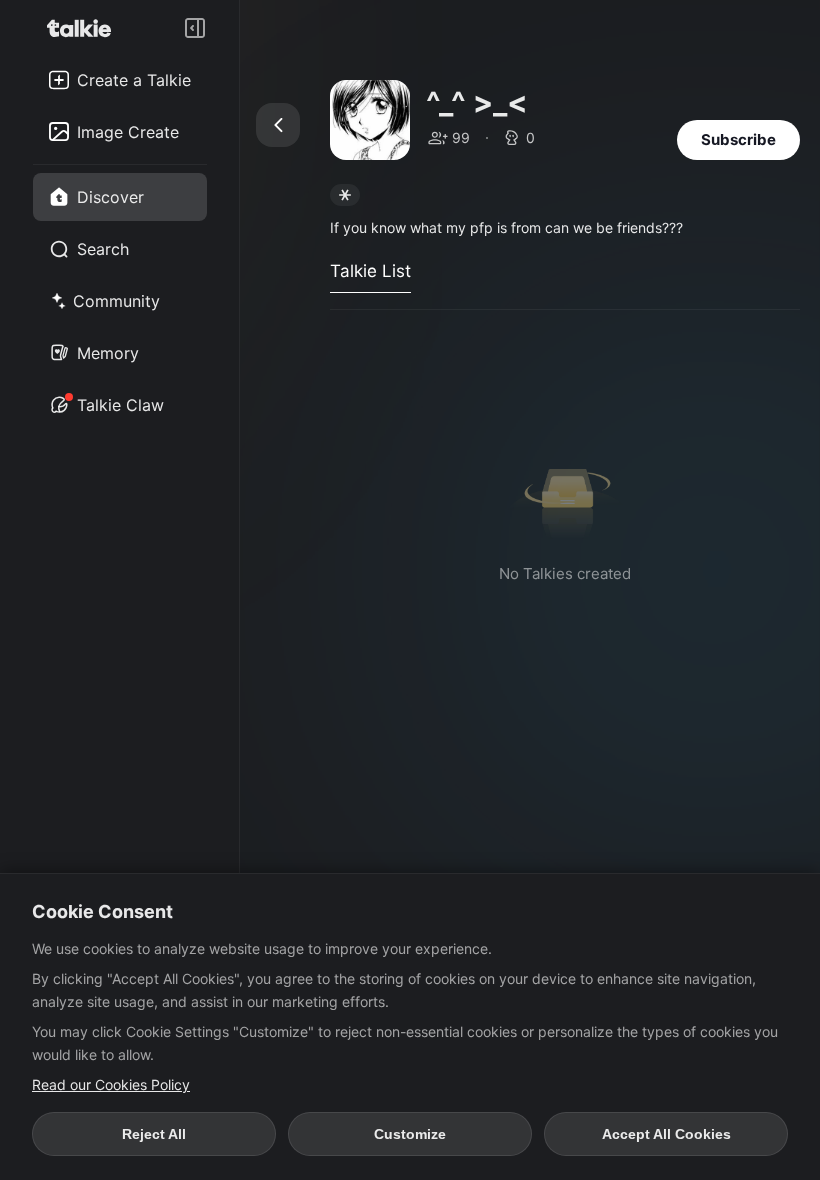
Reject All (154, 1134)
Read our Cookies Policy (111, 1084)
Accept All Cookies (666, 1134)
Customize (410, 1134)
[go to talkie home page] (85, 28)
